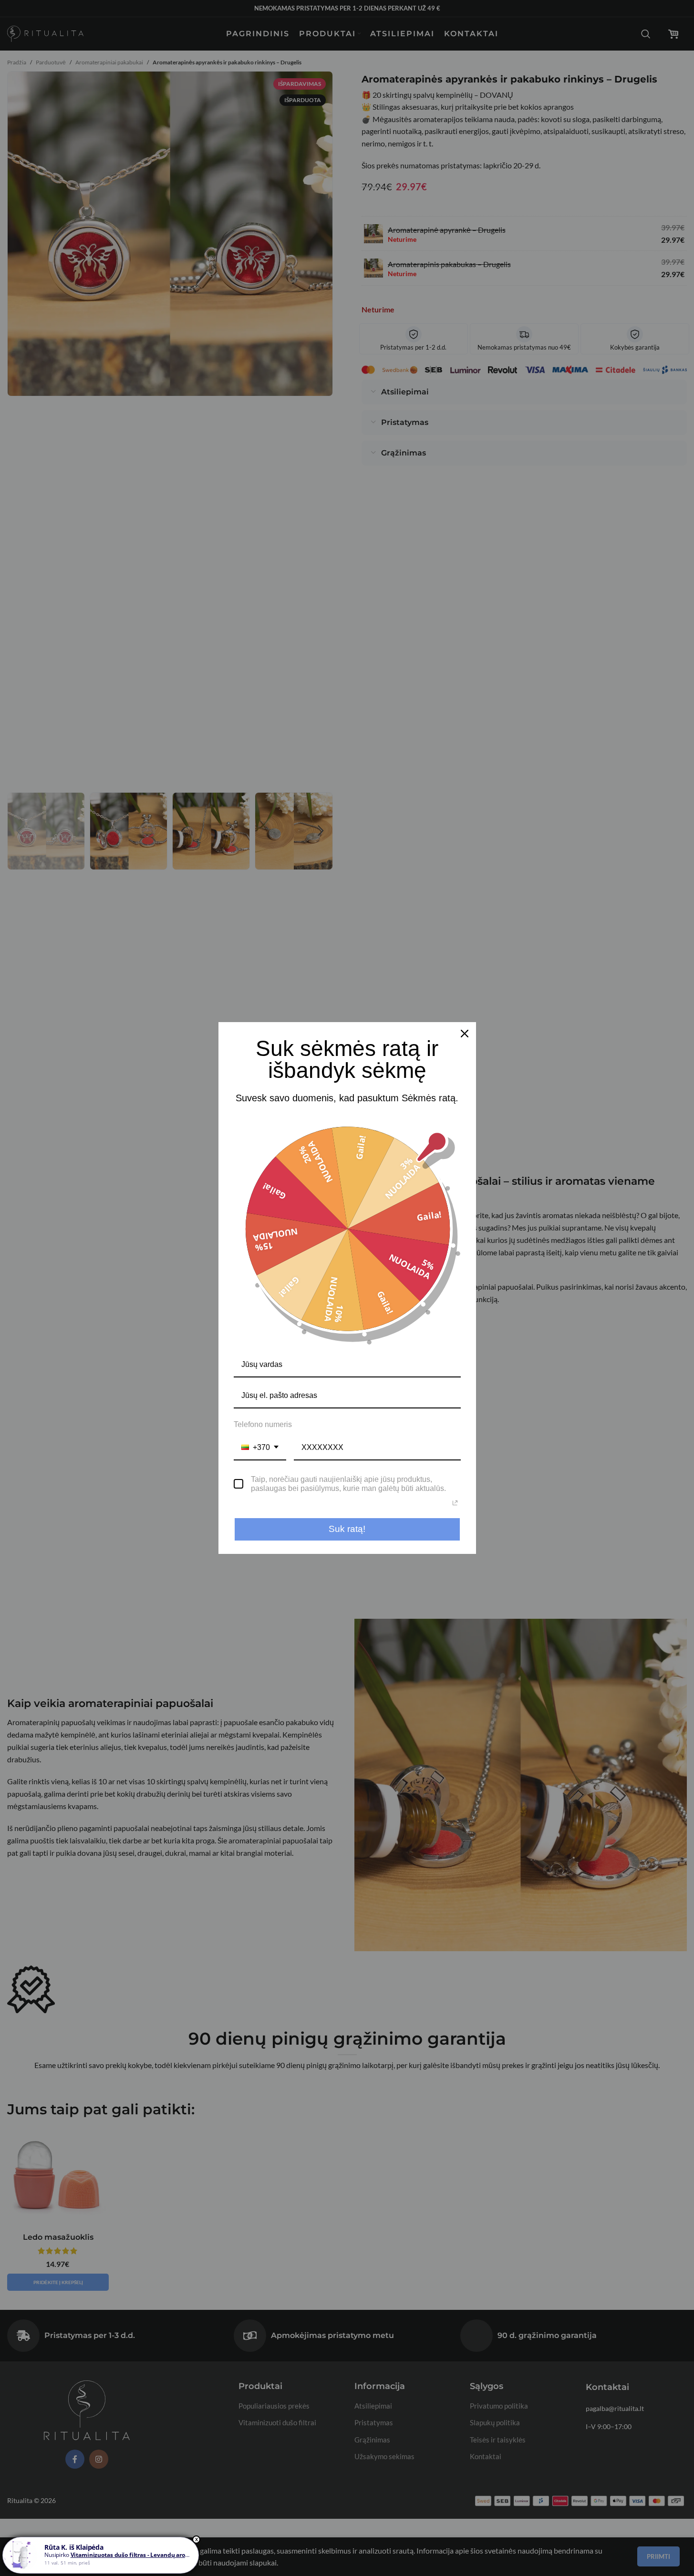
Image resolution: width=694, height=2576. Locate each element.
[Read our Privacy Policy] (455, 1503)
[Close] (465, 1034)
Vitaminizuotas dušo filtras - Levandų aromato (135, 2555)
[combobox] (260, 1448)
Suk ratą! (347, 1529)
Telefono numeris (263, 1424)
